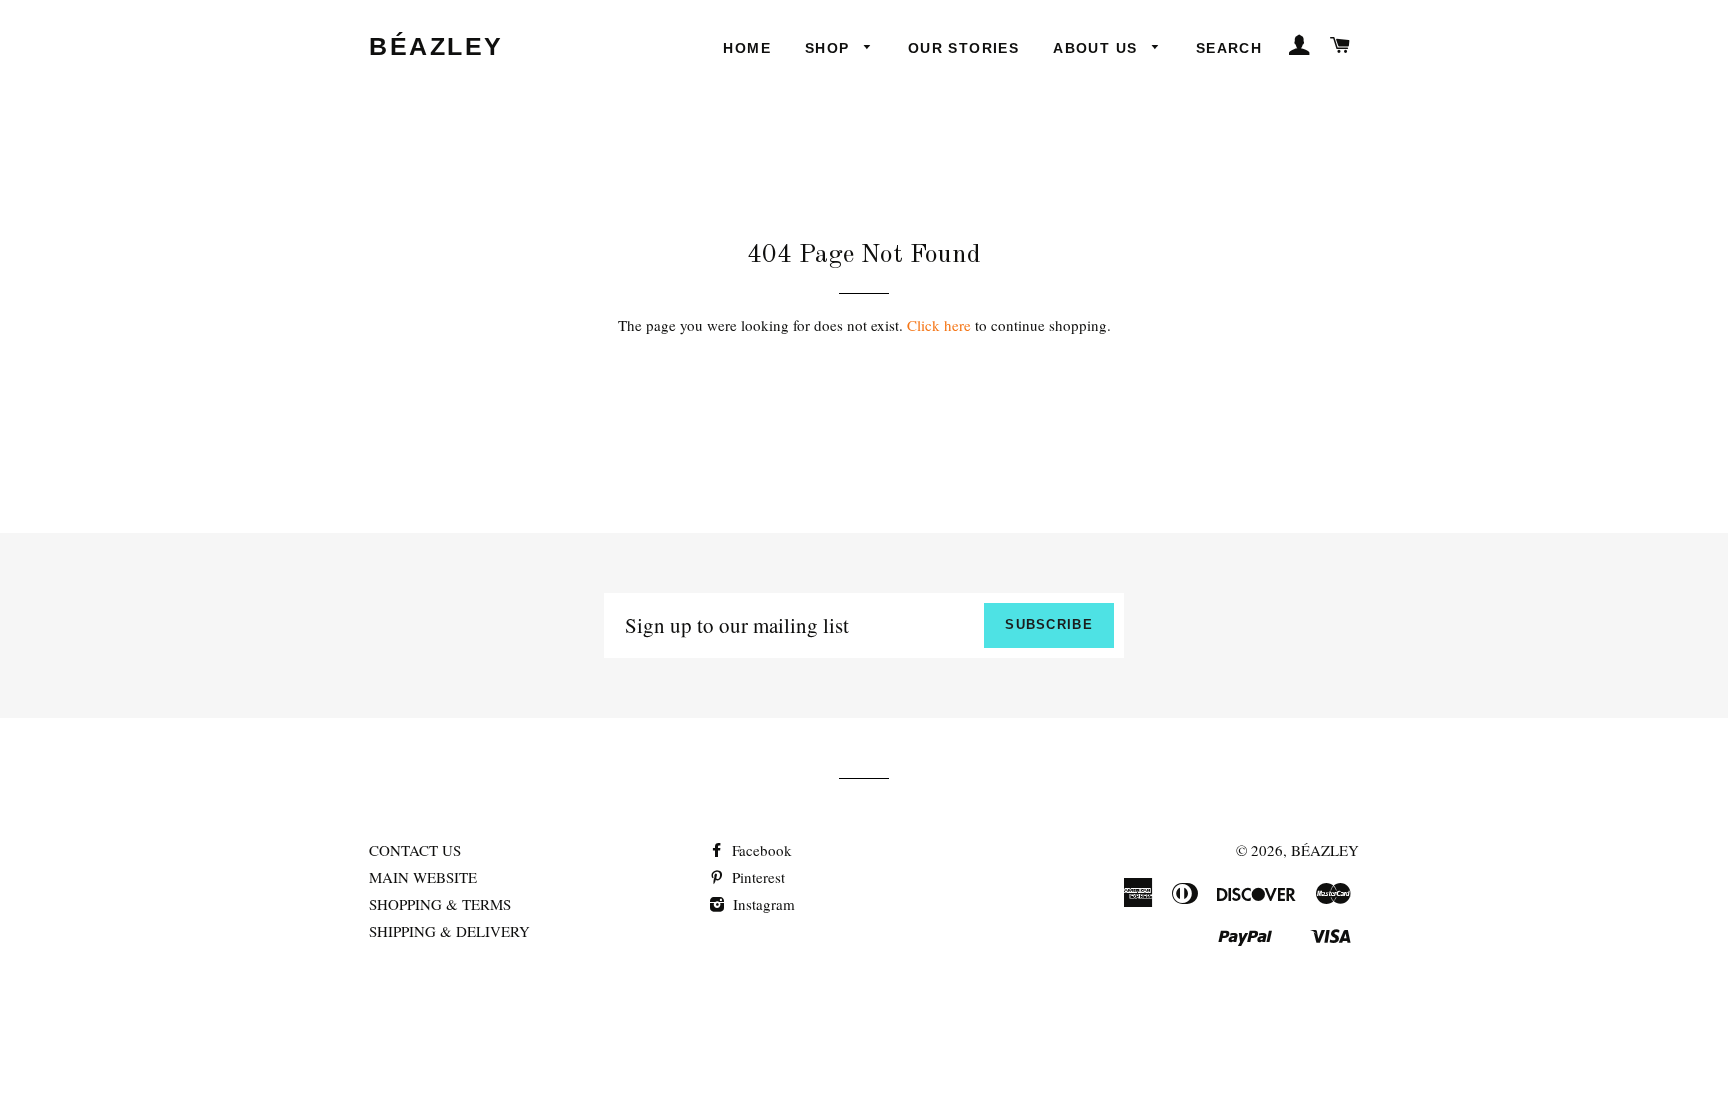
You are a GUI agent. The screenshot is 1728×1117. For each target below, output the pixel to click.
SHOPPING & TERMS (440, 904)
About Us (1098, 48)
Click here (939, 325)
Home (747, 48)
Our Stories (963, 48)
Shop (830, 48)
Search (1229, 48)
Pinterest (756, 877)
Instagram (762, 904)
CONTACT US (415, 850)
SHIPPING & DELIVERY (449, 931)
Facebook (760, 850)
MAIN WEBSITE (423, 877)
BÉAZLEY (436, 46)
